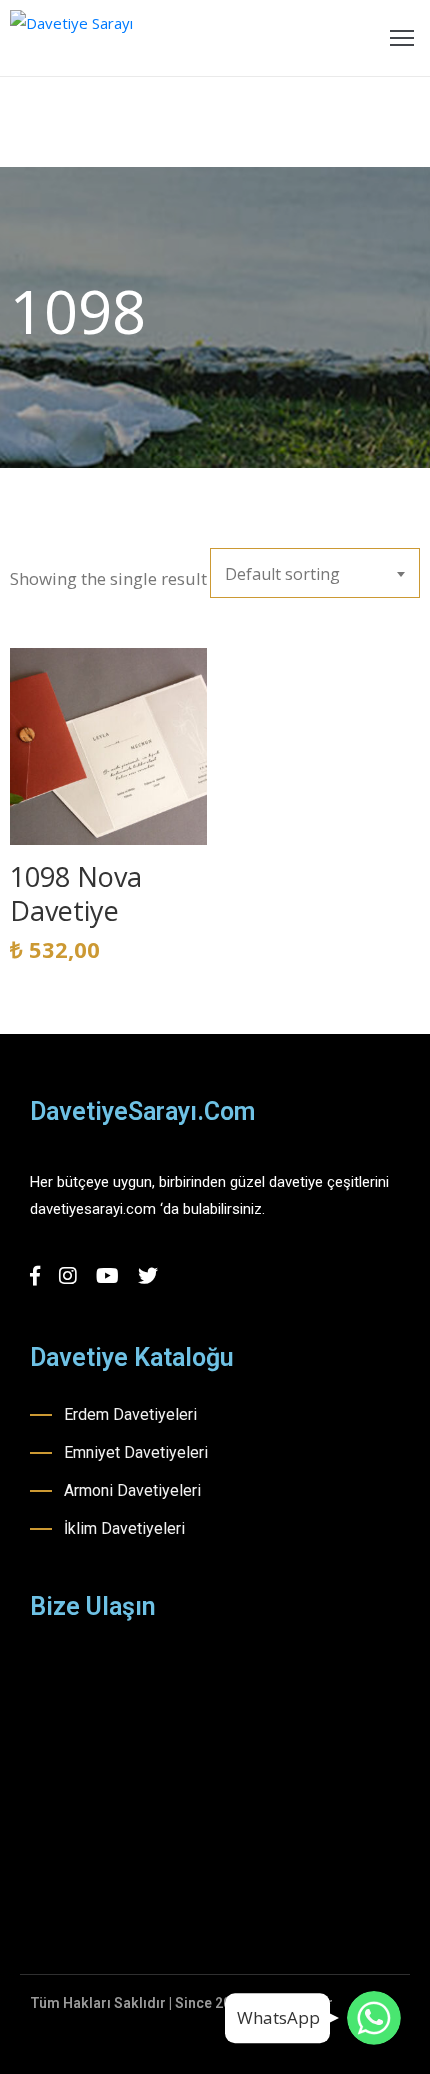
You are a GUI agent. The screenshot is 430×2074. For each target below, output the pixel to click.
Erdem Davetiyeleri (130, 1414)
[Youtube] (107, 1276)
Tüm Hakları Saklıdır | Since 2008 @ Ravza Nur (181, 2003)
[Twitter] (148, 1276)
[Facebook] (35, 1276)
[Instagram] (68, 1276)
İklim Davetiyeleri (124, 1528)
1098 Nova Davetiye (76, 893)
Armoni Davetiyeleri (132, 1490)
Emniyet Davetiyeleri (136, 1452)
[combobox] (315, 573)
